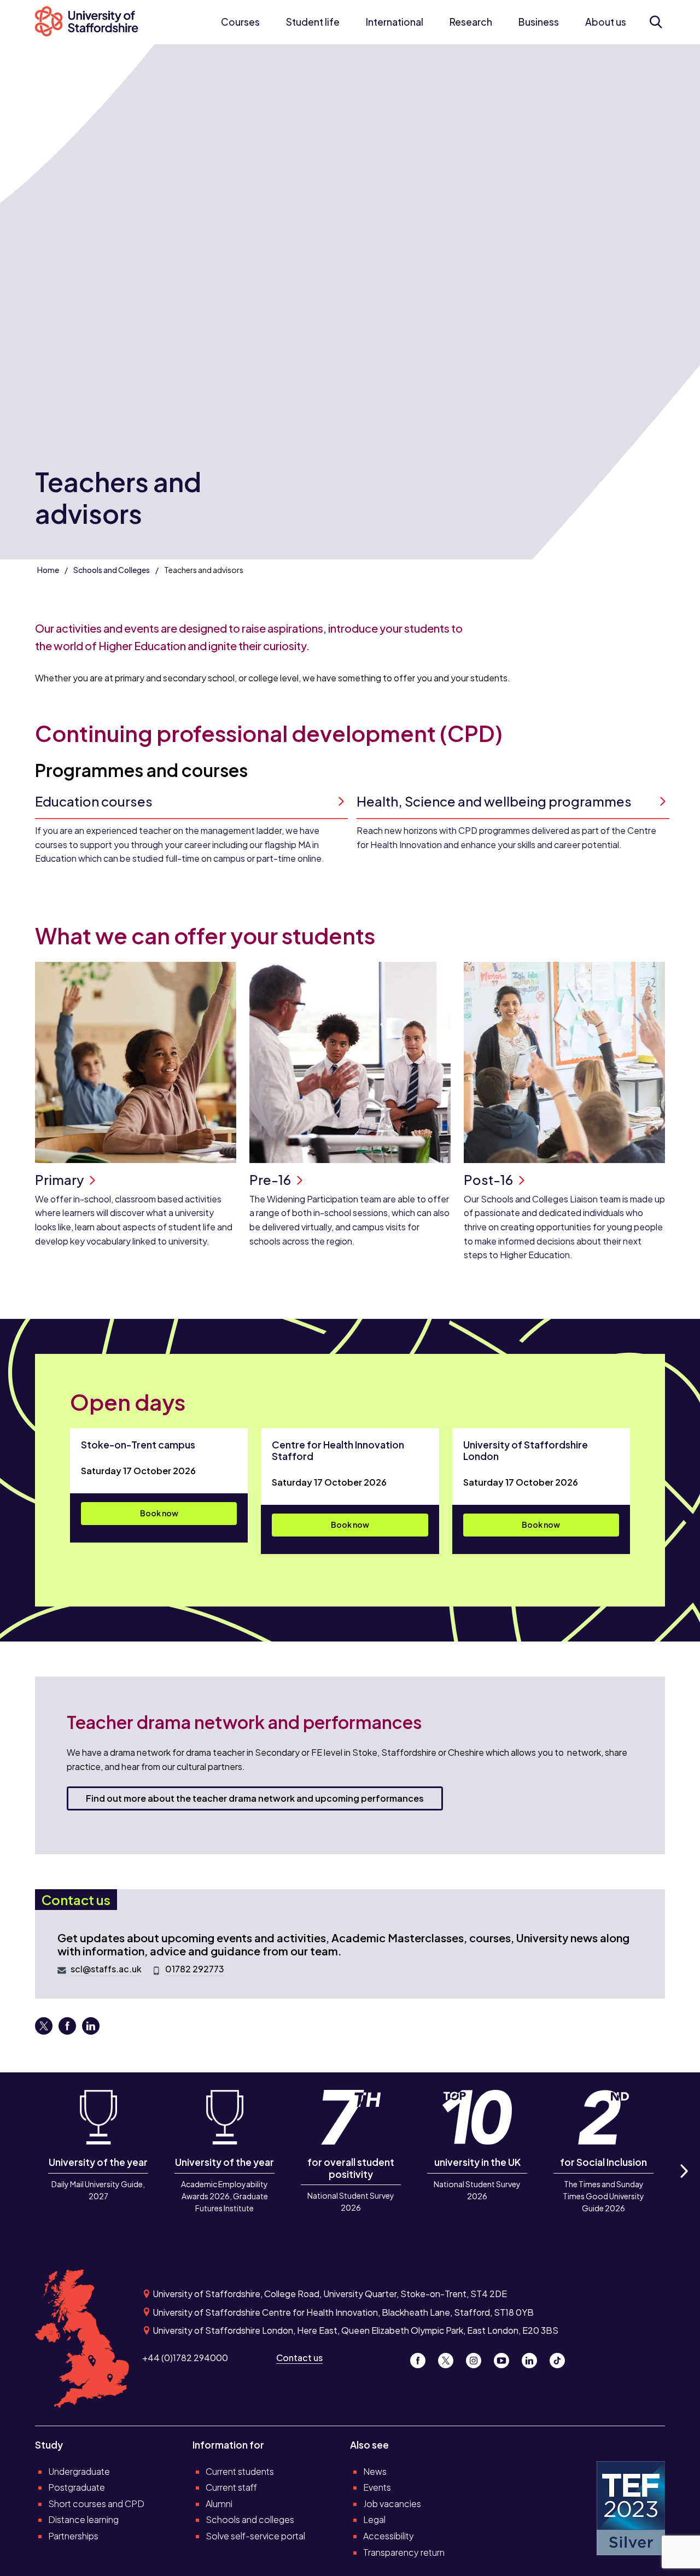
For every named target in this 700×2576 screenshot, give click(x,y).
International (395, 22)
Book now (159, 1513)
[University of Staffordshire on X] (450, 2358)
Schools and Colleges (112, 570)
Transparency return (404, 2552)
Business (539, 22)
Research (471, 22)
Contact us (299, 2358)
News (375, 2471)
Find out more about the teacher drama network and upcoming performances (255, 1798)
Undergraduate (79, 2471)
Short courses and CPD (96, 2504)
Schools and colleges (250, 2519)
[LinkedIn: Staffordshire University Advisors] (91, 2030)
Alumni (219, 2504)
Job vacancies (392, 2504)
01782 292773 (195, 1969)
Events (377, 2487)
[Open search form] (655, 22)
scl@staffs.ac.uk (106, 1969)
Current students (240, 2471)
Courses (240, 22)
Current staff (231, 2487)
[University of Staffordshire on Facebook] (422, 2358)
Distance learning (83, 2519)
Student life (313, 22)
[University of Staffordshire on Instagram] (478, 2358)
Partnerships (73, 2536)
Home (48, 570)
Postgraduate (77, 2487)
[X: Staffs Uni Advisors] (45, 2030)
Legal (374, 2519)
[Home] (92, 22)
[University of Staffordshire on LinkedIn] (533, 2358)
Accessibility (389, 2536)
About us (606, 22)
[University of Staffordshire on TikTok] (561, 2358)
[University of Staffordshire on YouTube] (506, 2358)
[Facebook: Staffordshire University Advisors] (68, 2030)
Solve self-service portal (255, 2536)
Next (684, 2183)
